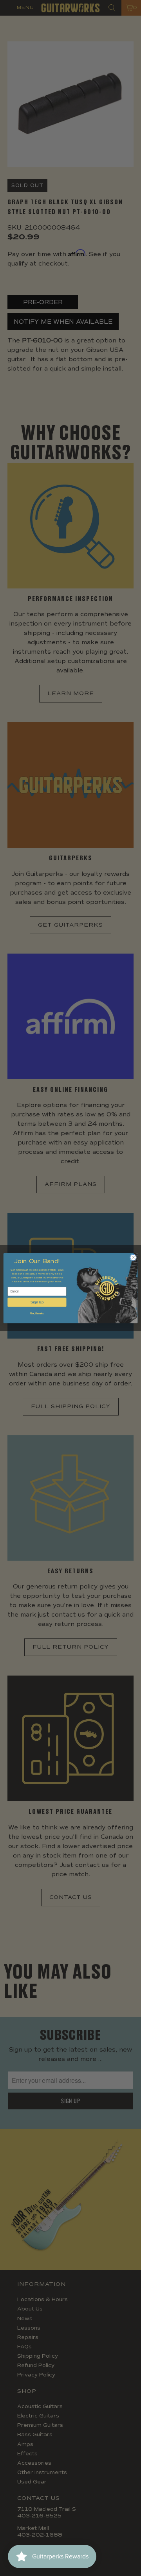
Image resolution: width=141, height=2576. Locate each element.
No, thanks (37, 1313)
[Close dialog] (133, 1257)
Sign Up (37, 1302)
